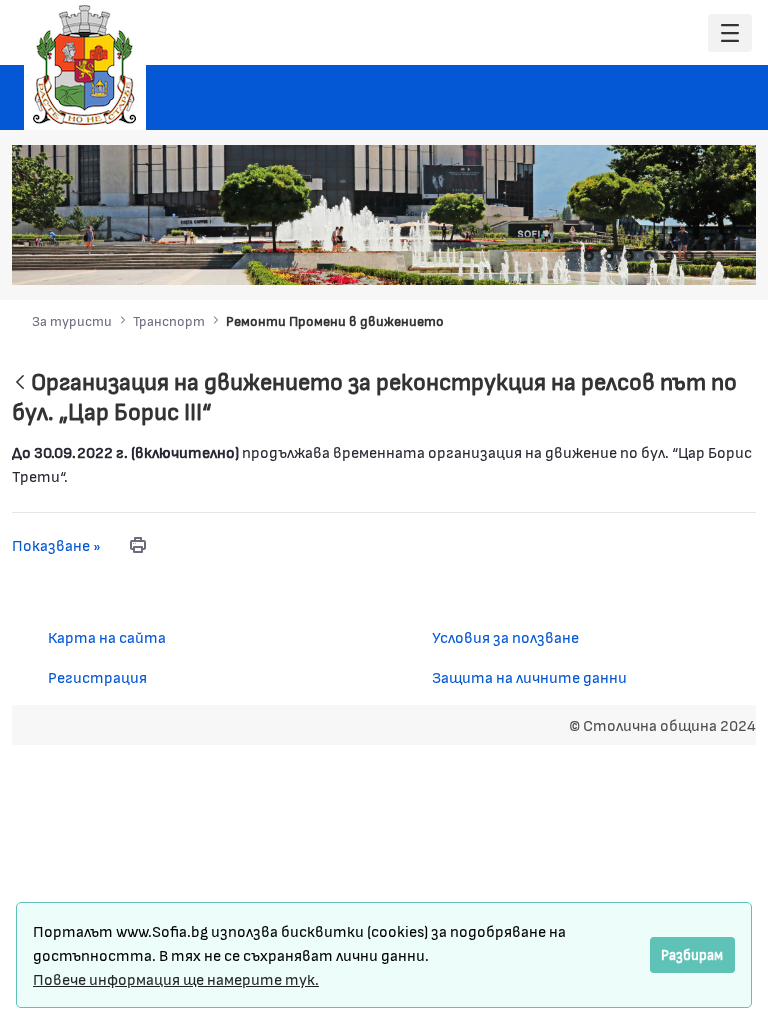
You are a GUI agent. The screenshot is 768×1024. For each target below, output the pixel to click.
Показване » (56, 544)
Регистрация (97, 676)
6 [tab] (689, 256)
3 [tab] (629, 256)
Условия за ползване (505, 636)
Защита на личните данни (529, 676)
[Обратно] (20, 383)
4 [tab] (649, 256)
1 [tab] (589, 256)
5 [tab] (669, 256)
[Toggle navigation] (730, 33)
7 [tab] (709, 256)
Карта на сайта (107, 636)
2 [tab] (609, 256)
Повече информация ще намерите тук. (176, 978)
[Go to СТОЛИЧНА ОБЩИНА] (85, 65)
